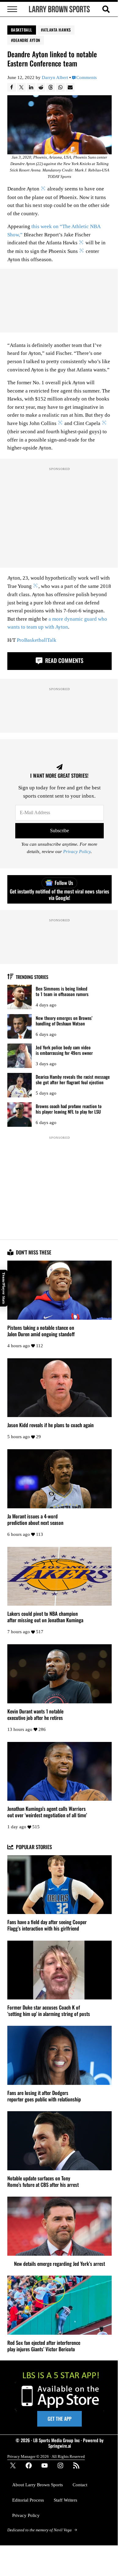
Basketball (22, 30)
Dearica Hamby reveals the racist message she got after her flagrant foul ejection (73, 1079)
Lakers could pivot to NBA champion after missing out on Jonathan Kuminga (45, 1617)
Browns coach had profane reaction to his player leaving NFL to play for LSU (69, 1109)
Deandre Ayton (27, 40)
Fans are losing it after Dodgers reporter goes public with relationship (44, 2096)
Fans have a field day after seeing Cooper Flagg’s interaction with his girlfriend (47, 1925)
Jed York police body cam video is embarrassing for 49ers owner (64, 1050)
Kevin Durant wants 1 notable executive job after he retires (35, 1715)
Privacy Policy (77, 852)
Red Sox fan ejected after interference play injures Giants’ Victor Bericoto (44, 2346)
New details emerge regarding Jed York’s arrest (60, 2264)
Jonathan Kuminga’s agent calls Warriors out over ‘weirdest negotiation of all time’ (47, 1812)
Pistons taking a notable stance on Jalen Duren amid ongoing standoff (41, 1331)
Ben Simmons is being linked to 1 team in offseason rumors (62, 991)
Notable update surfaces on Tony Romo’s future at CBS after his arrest (43, 2182)
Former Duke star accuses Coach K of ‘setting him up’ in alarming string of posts (49, 2011)
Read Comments (63, 660)
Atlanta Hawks (57, 30)
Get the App (60, 2419)
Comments (87, 78)
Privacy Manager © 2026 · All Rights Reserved (46, 2456)
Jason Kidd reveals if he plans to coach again (50, 1425)
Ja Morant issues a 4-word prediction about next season (35, 1520)
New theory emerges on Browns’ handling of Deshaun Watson (64, 1021)
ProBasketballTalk (37, 640)
